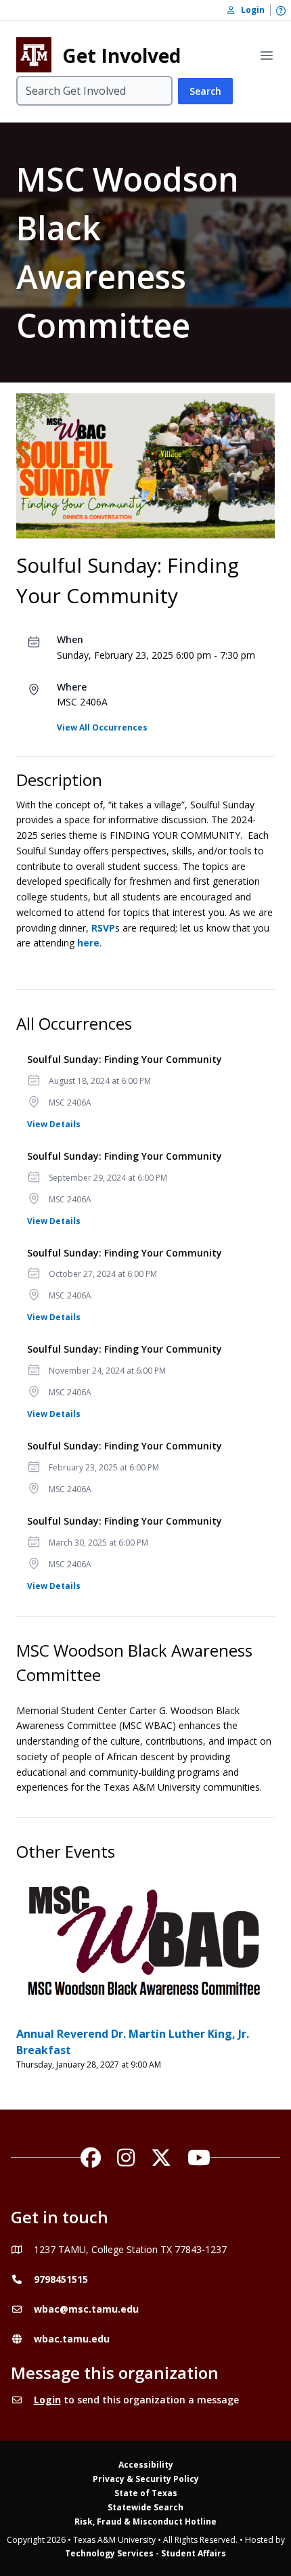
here (88, 943)
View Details (54, 1124)
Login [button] (250, 10)
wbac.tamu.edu (72, 2339)
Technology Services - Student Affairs (145, 2553)
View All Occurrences (102, 727)
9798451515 (61, 2279)
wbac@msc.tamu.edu (86, 2309)
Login (47, 2400)
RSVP (103, 928)
